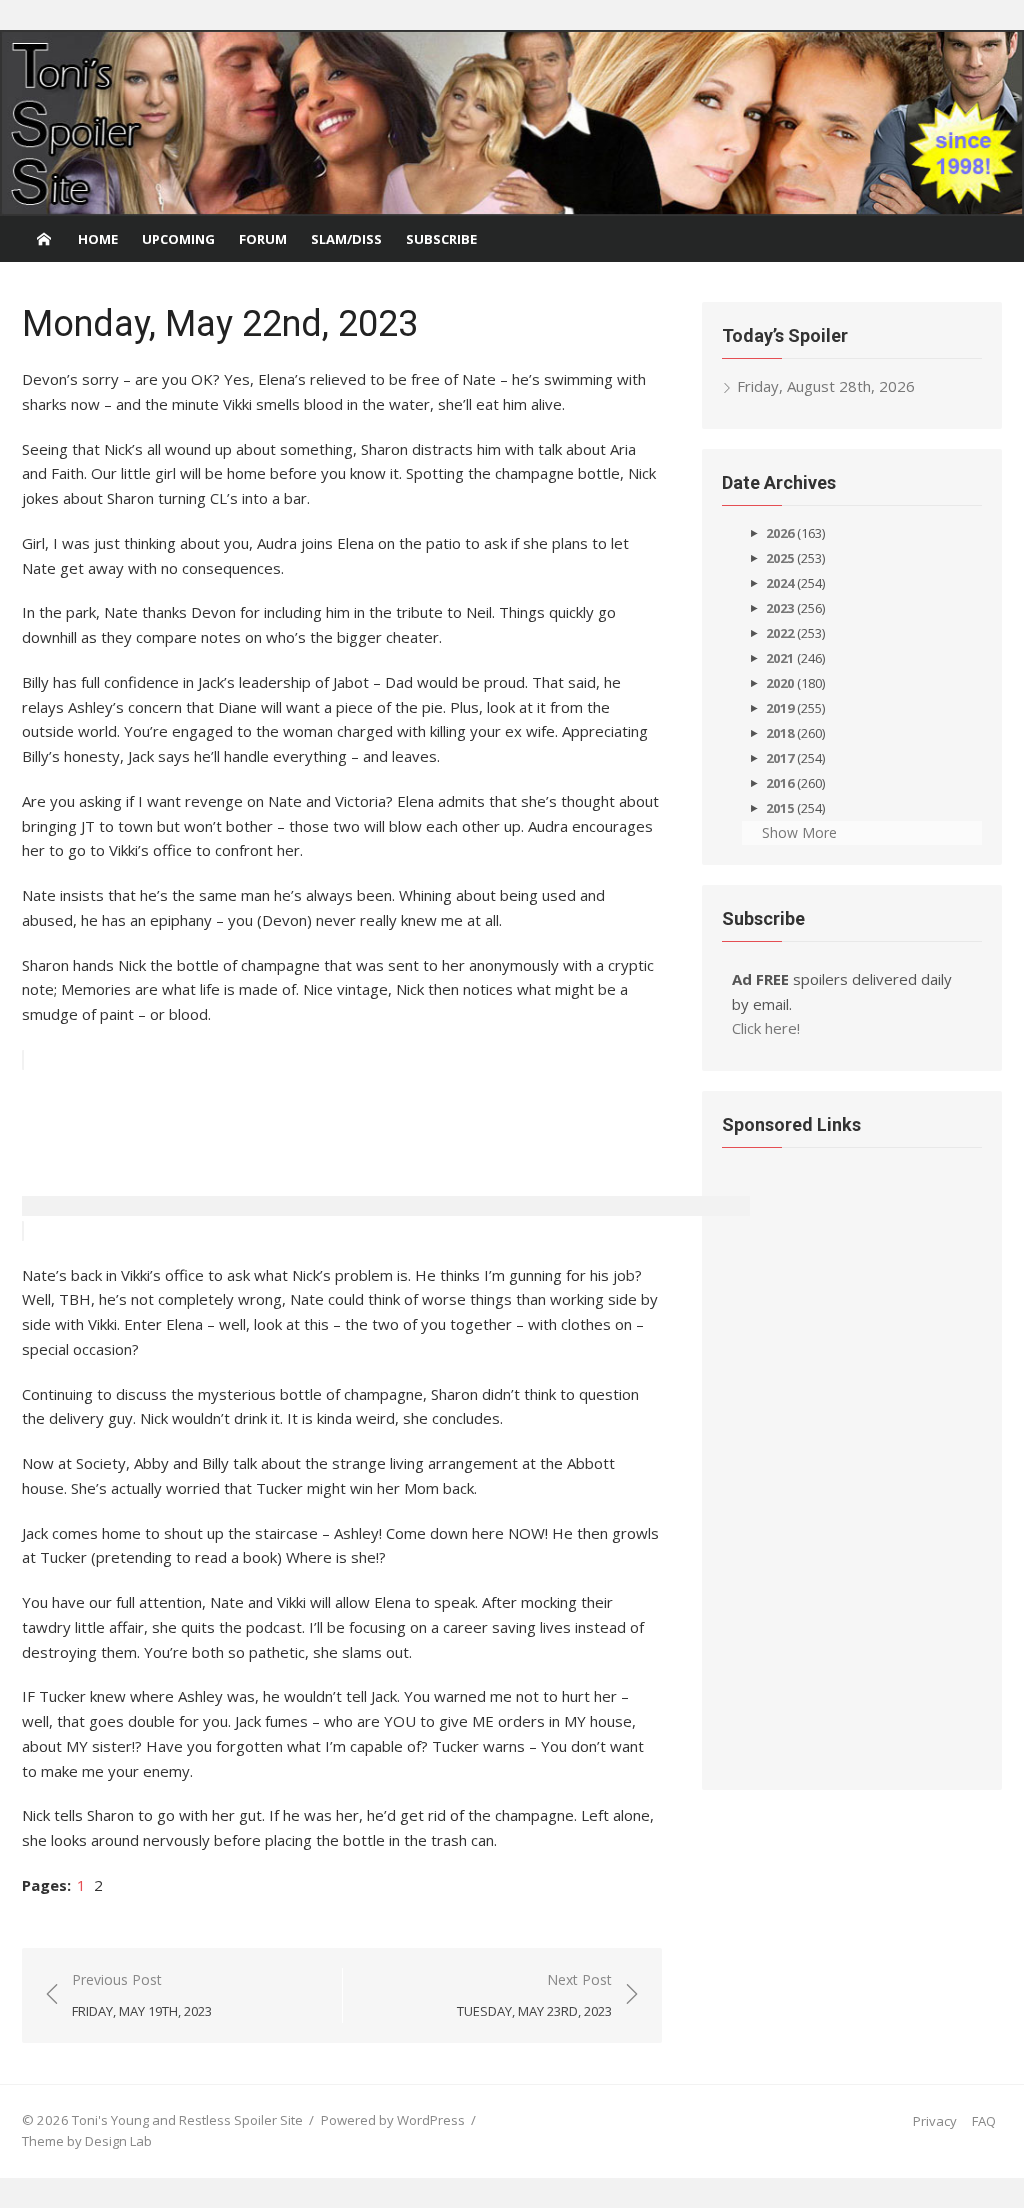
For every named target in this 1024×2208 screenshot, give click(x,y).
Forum (263, 239)
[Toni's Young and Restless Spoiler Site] (512, 123)
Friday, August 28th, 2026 (826, 386)
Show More (799, 832)
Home (98, 239)
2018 (780, 733)
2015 (780, 808)
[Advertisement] (386, 1166)
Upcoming (178, 239)
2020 (780, 683)
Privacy (935, 2121)
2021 (780, 658)
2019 (780, 708)
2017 (780, 758)
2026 (780, 533)
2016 (780, 783)
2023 (780, 608)
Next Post (534, 1995)
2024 (780, 583)
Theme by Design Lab (87, 2141)
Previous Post (142, 1995)
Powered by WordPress (393, 2120)
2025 (780, 558)
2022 (780, 633)
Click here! (766, 1028)
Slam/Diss (346, 239)
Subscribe (441, 239)
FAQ (984, 2121)
